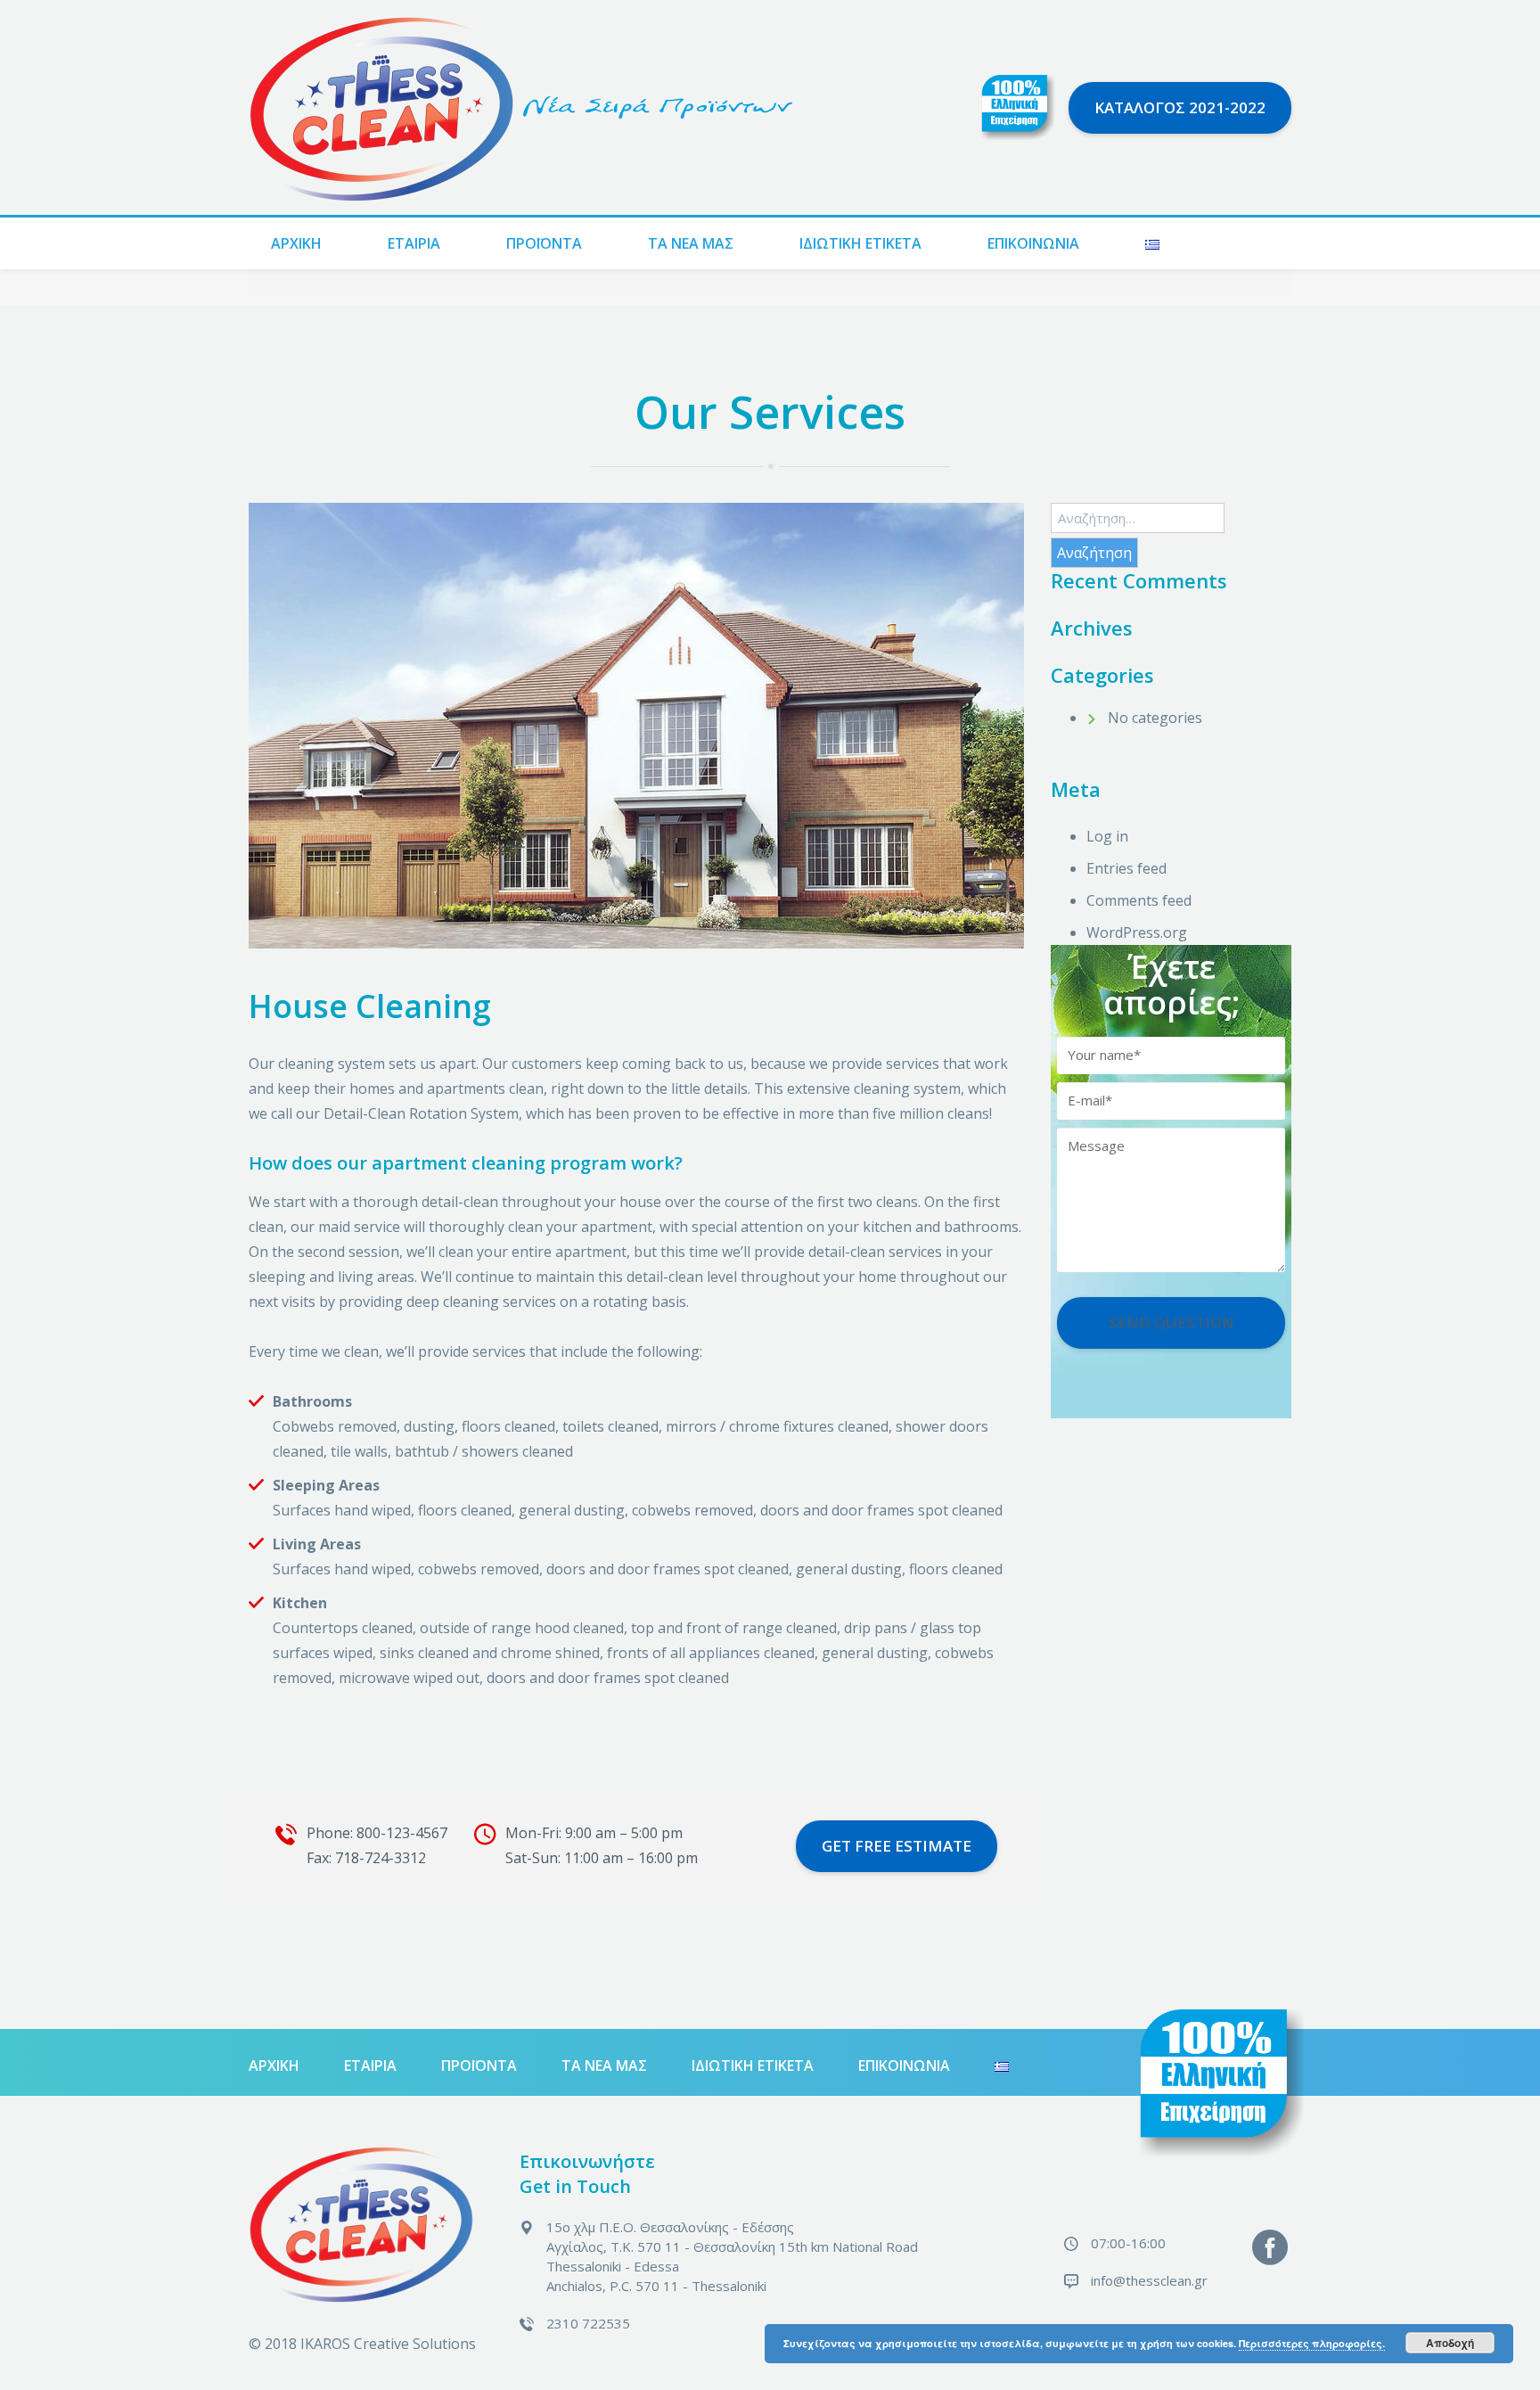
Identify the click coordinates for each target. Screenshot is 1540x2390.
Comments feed (1139, 900)
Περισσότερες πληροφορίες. (1312, 2343)
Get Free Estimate (897, 1846)
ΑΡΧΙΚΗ (296, 243)
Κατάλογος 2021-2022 (1180, 107)
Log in (1107, 836)
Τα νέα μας (691, 243)
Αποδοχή (1450, 2343)
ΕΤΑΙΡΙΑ (414, 243)
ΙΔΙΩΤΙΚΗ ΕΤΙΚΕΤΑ (860, 243)
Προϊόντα (544, 243)
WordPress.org (1137, 932)
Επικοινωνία (1033, 243)
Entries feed (1126, 868)
